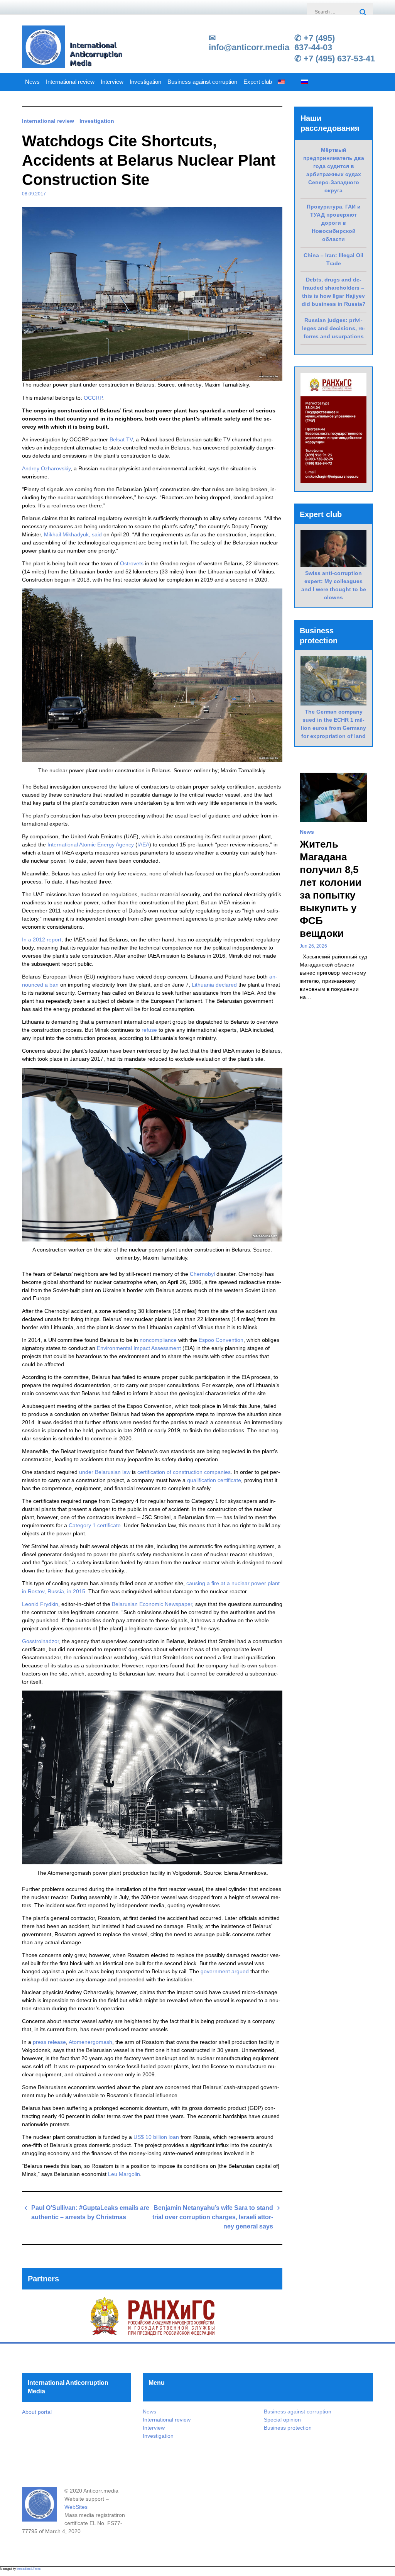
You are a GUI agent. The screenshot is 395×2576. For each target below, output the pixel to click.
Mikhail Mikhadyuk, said (73, 534)
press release (49, 2042)
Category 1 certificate (95, 1525)
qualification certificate (214, 1480)
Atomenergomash (90, 2042)
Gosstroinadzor (41, 1641)
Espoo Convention (221, 1340)
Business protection (288, 2428)
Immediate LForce (29, 2569)
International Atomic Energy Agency (91, 845)
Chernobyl (202, 1274)
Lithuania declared (214, 985)
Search (363, 13)
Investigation (145, 82)
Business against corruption (202, 82)
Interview (112, 82)
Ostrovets (132, 563)
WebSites (76, 2507)
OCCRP (93, 398)
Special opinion (282, 2420)
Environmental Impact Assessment (139, 1348)
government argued (225, 1971)
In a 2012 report (42, 940)
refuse (149, 1030)
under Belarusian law (105, 1472)
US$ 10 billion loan (156, 2137)
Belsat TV (121, 439)
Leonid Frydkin (40, 1604)
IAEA (143, 845)
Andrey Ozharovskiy (46, 468)
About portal (37, 2412)
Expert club (258, 82)
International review (70, 82)
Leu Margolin (124, 2174)
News (32, 82)
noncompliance (158, 1340)
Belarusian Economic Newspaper (152, 1604)
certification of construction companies (184, 1472)
